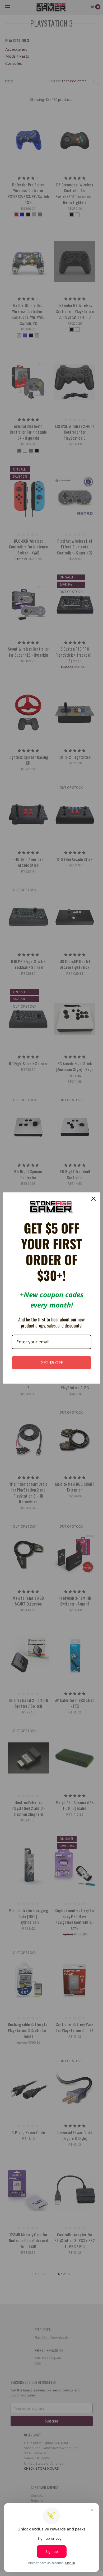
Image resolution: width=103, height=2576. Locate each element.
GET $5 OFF (52, 1363)
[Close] (93, 1199)
